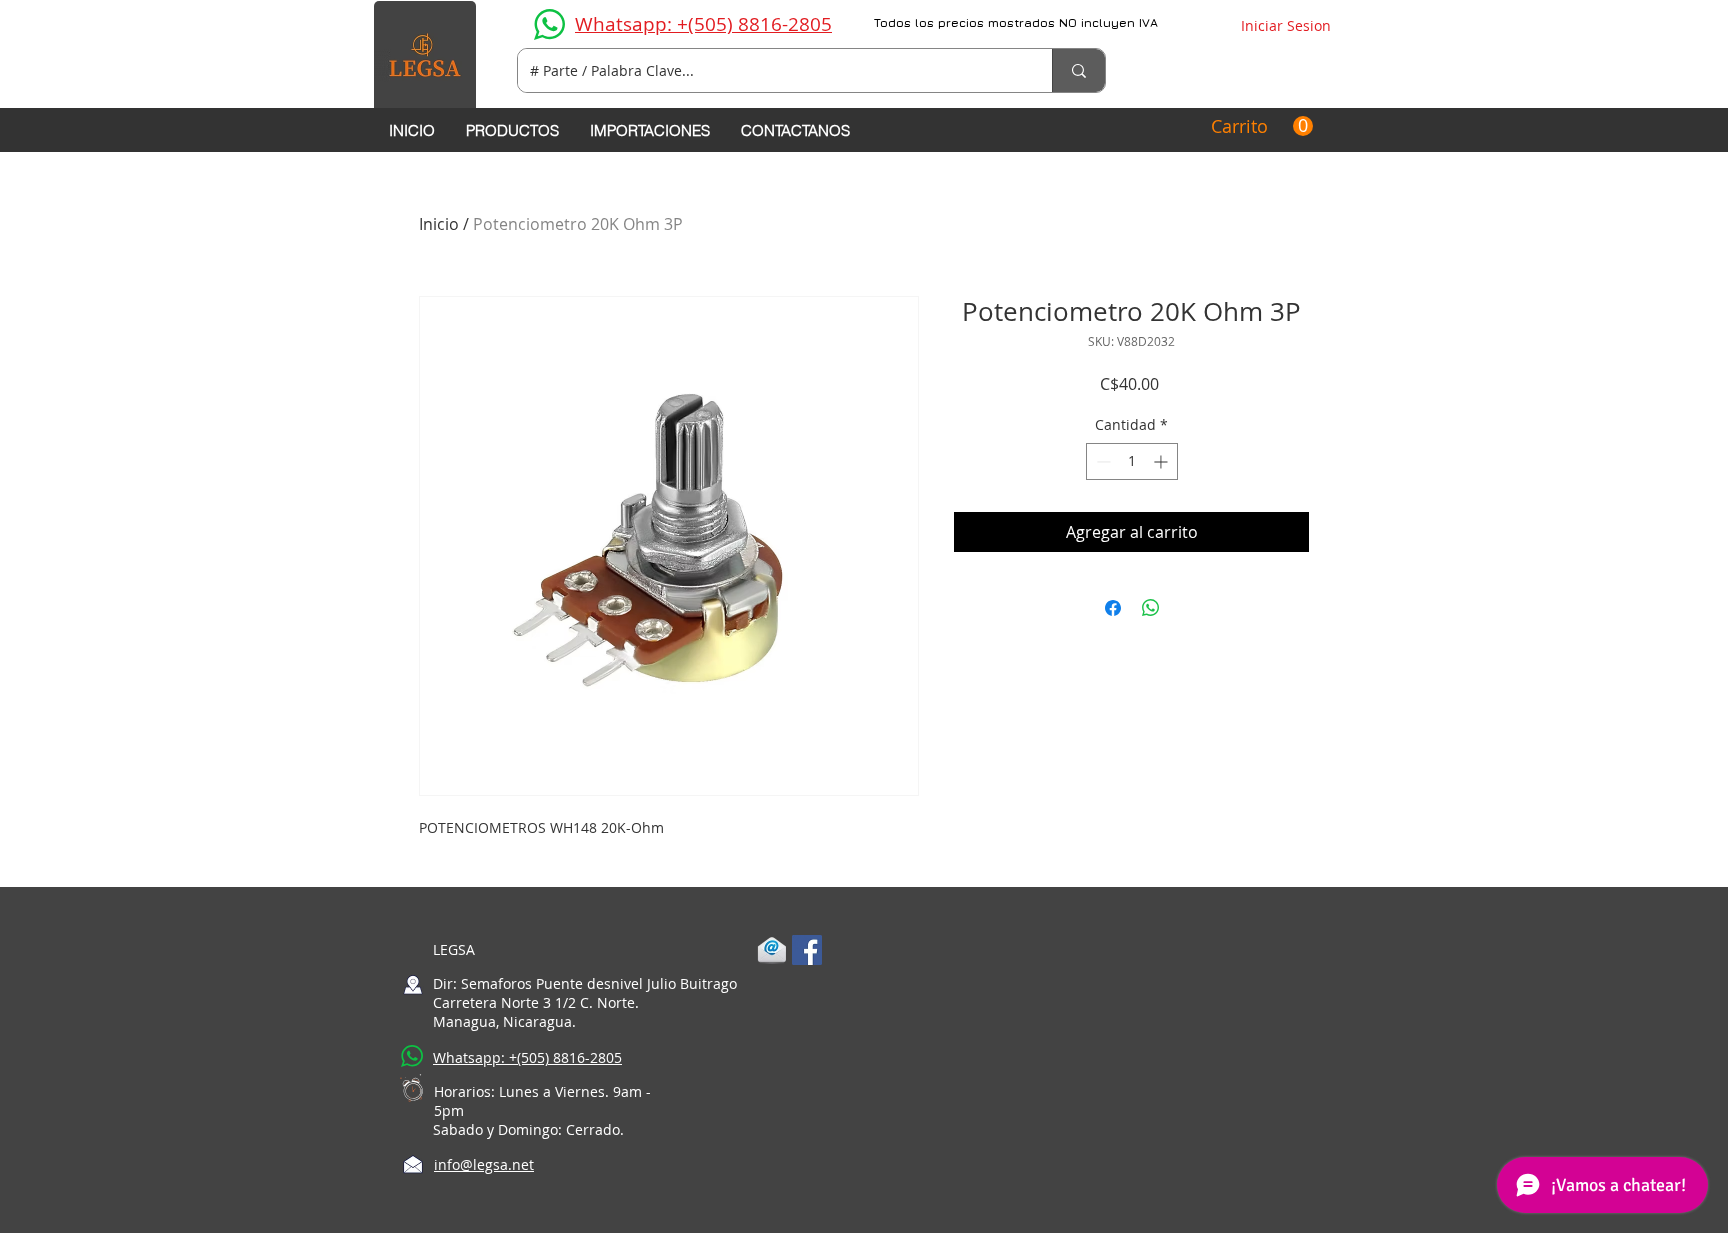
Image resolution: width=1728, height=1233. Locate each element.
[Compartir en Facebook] (1113, 608)
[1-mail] (772, 950)
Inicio (439, 224)
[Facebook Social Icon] (807, 950)
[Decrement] (1101, 461)
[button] (1262, 126)
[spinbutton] (1132, 461)
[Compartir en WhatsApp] (1151, 608)
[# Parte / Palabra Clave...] (1078, 70)
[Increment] (1162, 461)
